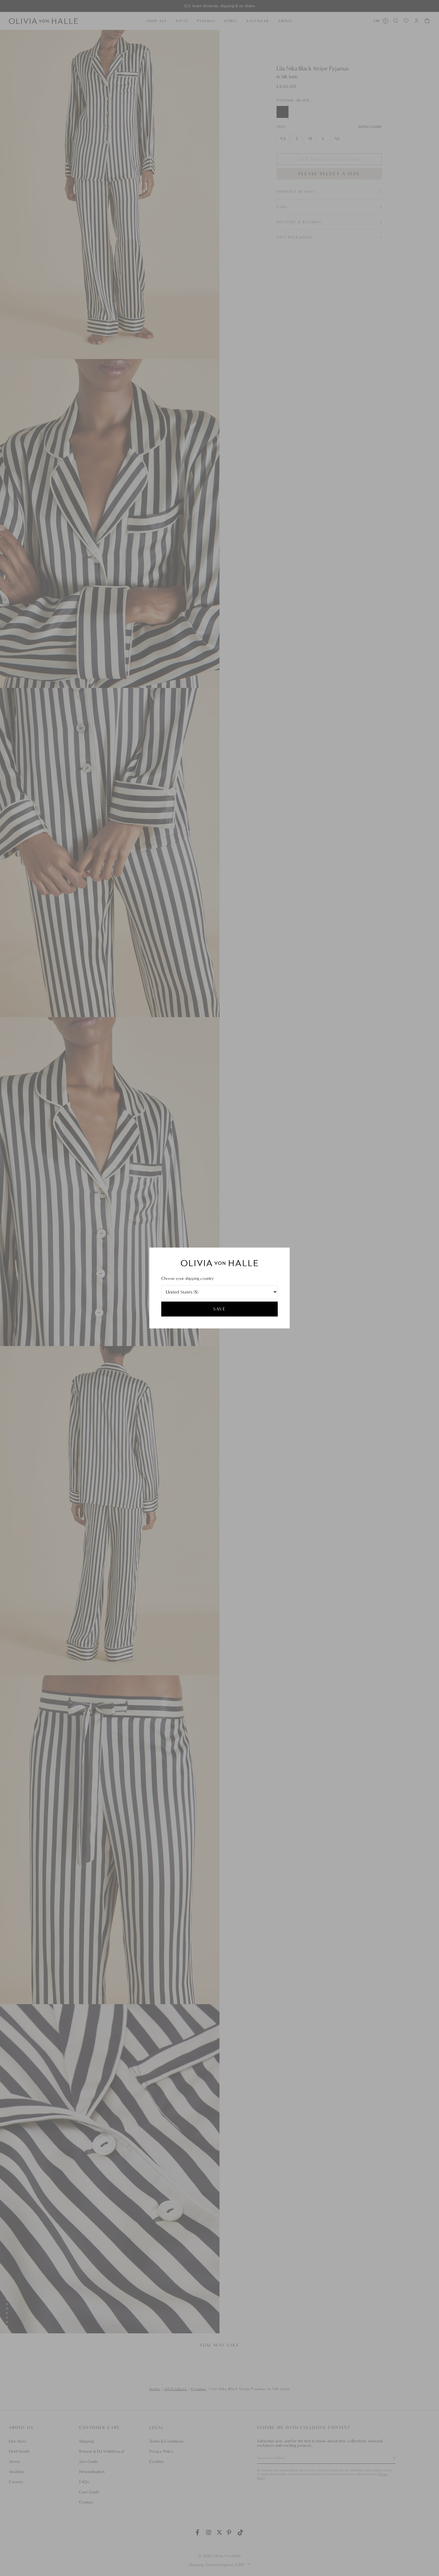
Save (219, 1309)
